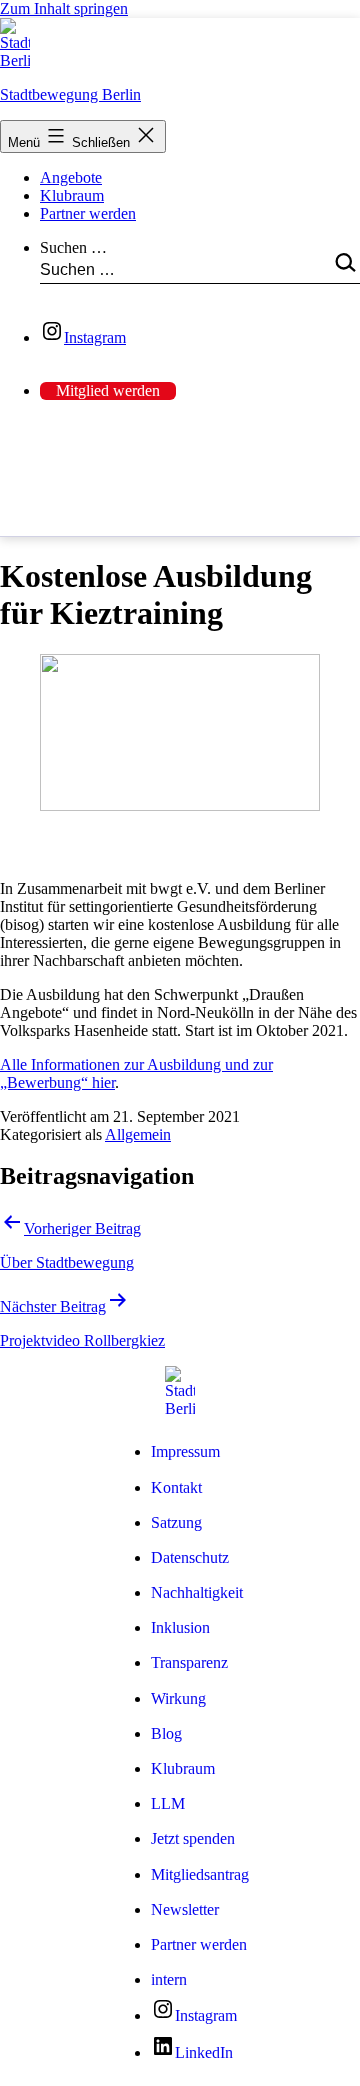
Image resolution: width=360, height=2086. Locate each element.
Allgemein (138, 1134)
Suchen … (73, 247)
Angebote (71, 177)
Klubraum (72, 195)
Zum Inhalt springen (64, 8)
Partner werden (88, 213)
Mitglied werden (108, 390)
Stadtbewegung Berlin (70, 94)
